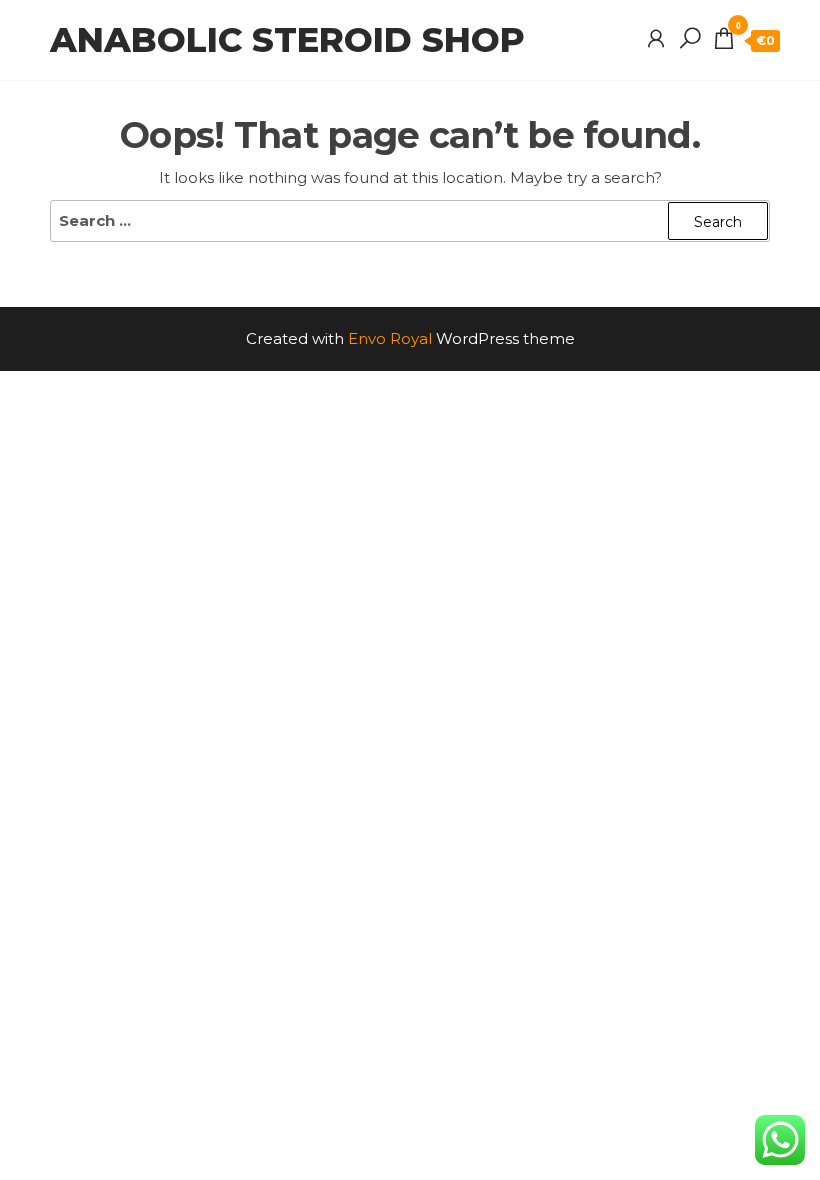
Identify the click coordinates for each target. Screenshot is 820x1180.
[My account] (656, 39)
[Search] (690, 39)
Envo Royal (390, 338)
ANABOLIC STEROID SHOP (287, 40)
